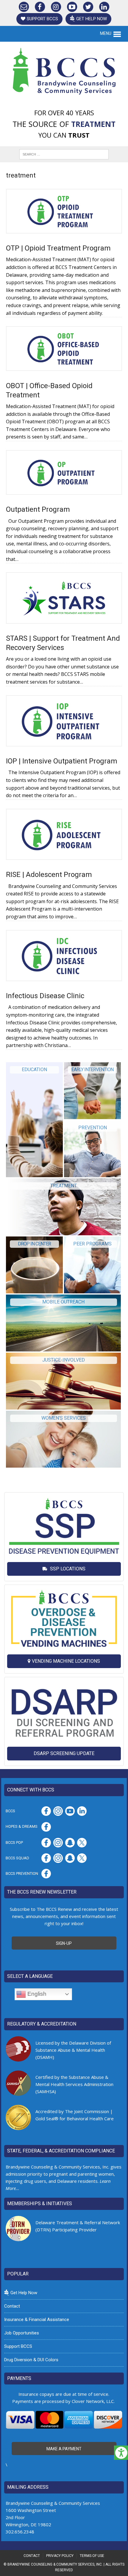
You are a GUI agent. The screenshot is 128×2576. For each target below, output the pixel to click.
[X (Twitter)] (88, 6)
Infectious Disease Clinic (45, 996)
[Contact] (24, 6)
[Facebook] (40, 6)
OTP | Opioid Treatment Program (58, 248)
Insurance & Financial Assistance (37, 2320)
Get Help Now (92, 19)
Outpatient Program (38, 509)
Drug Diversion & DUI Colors (31, 2360)
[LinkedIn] (104, 6)
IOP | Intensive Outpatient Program (62, 761)
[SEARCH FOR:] (64, 154)
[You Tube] (72, 6)
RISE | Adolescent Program (49, 875)
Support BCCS (42, 19)
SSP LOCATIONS (67, 1569)
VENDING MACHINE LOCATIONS (66, 1661)
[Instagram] (56, 6)
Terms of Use (92, 2556)
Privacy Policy (60, 2556)
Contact (12, 2306)
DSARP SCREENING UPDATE (64, 1753)
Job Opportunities (22, 2333)
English (36, 1994)
